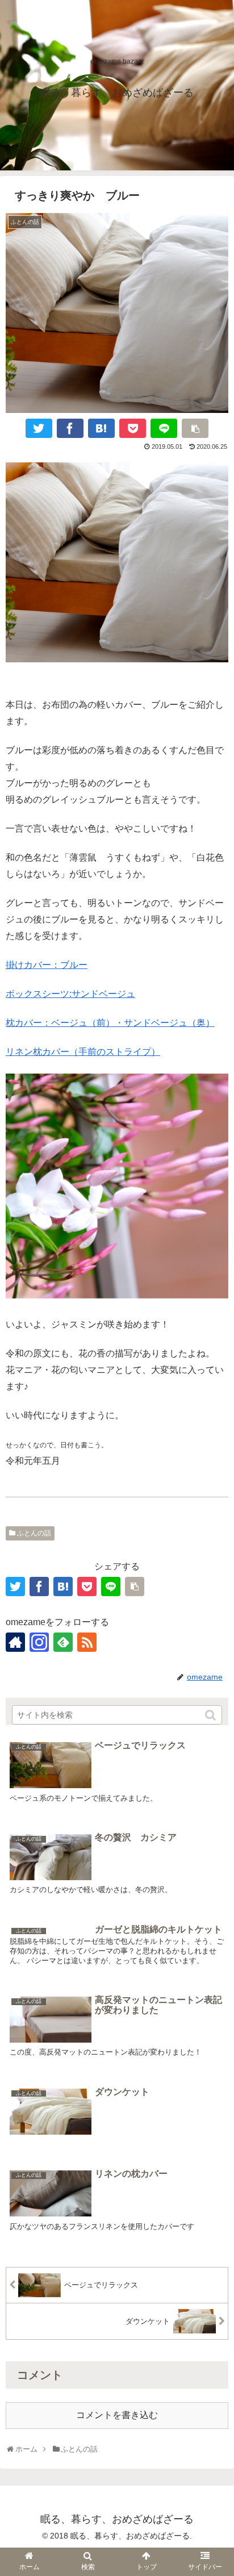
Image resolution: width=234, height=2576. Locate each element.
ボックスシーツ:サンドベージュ (70, 994)
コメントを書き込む (117, 2415)
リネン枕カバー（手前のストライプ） (83, 1052)
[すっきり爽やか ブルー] (101, 428)
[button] (211, 1715)
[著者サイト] (15, 1642)
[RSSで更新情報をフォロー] (87, 1642)
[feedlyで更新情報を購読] (63, 1642)
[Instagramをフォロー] (39, 1642)
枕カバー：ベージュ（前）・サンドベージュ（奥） (110, 1023)
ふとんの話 (34, 1533)
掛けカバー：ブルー (47, 965)
